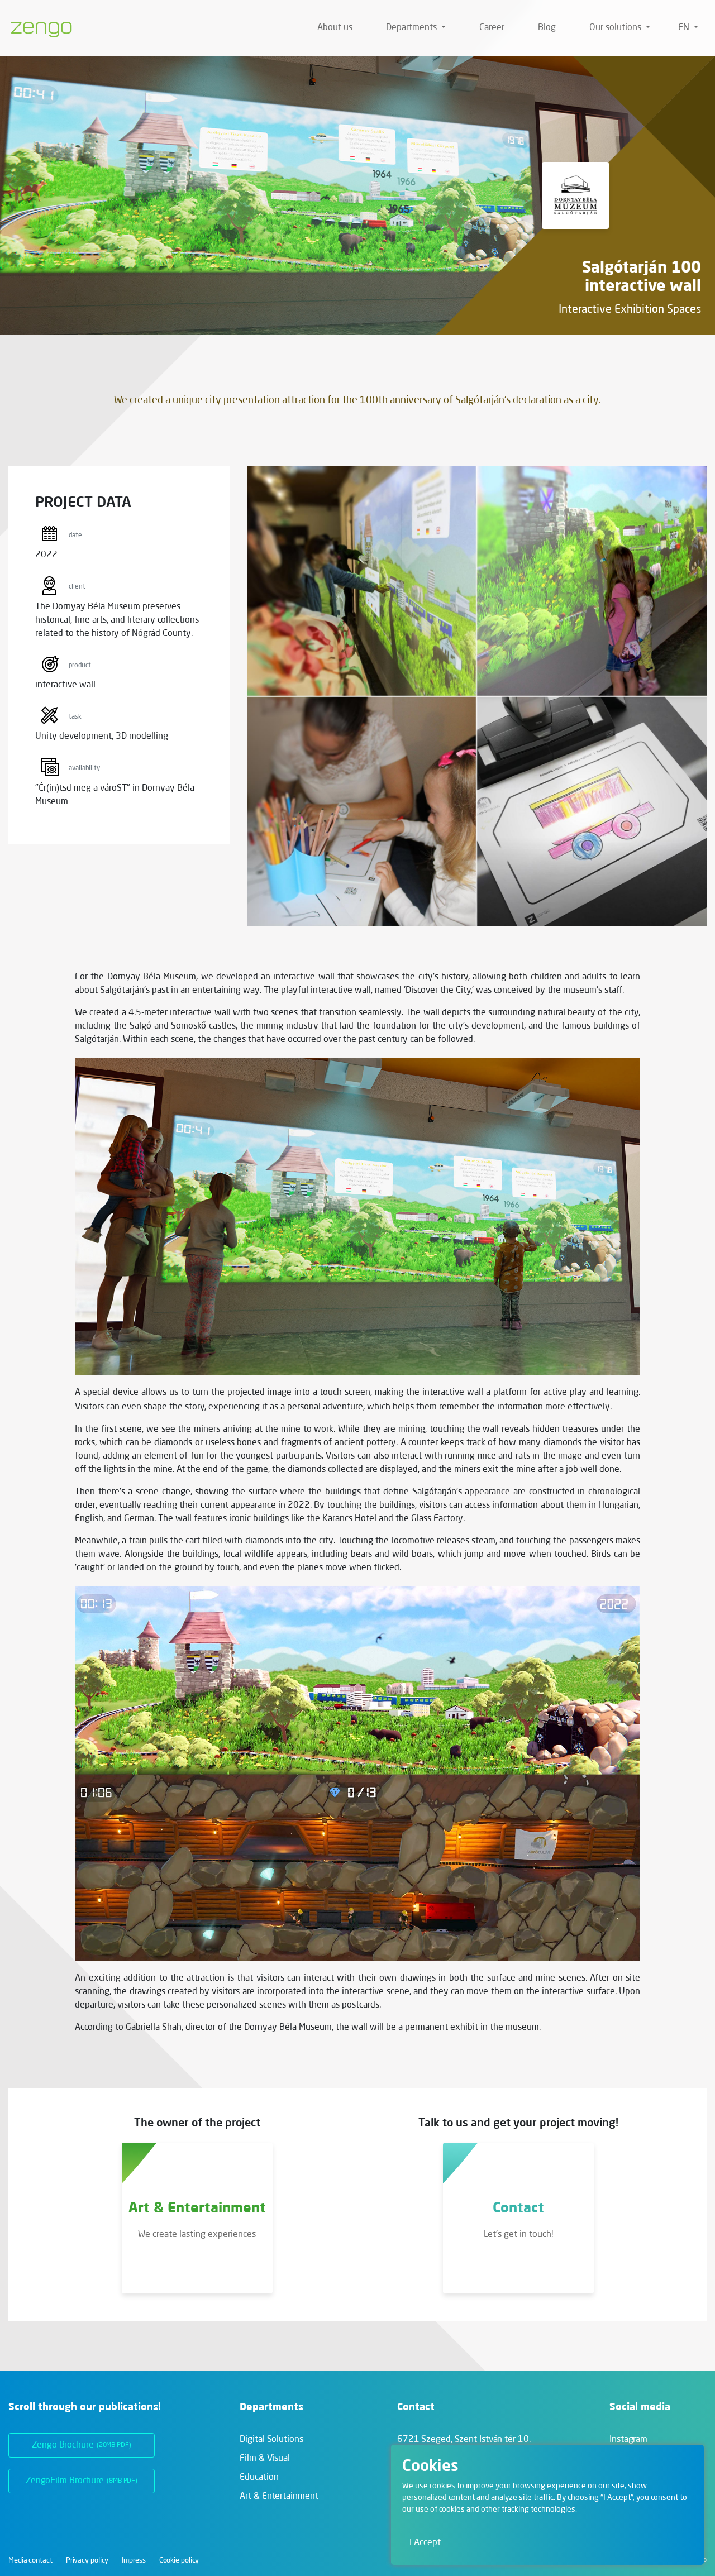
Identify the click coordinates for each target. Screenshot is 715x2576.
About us (335, 28)
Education (259, 2478)
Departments (413, 28)
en (685, 28)
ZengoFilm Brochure (82, 2481)
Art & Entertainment (279, 2497)
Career (492, 28)
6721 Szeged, (464, 2440)
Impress (134, 2561)
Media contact (30, 2561)
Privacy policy (87, 2561)
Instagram (628, 2440)
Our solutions (616, 28)
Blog (547, 28)
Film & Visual (265, 2459)
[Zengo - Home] (37, 28)
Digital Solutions (271, 2440)
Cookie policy (179, 2561)
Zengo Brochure (82, 2445)
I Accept (425, 2543)
